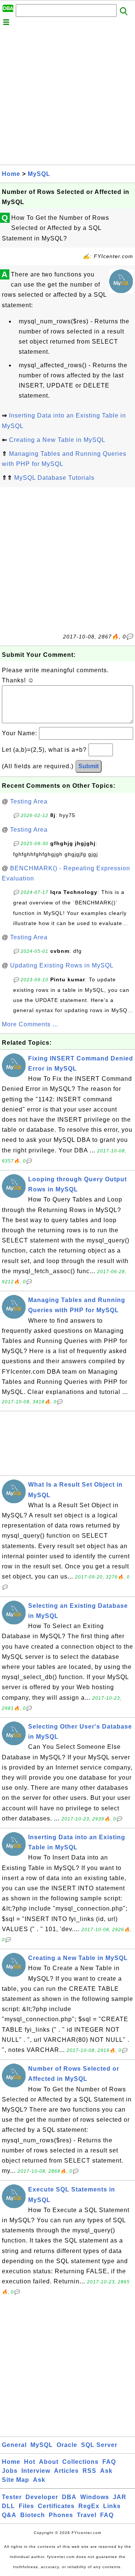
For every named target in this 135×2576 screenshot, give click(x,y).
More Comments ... (30, 1024)
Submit (88, 766)
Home (11, 174)
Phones (61, 2515)
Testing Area (29, 801)
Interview (36, 2471)
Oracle (67, 2445)
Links (112, 2506)
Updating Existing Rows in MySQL (62, 965)
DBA (69, 2497)
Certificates (56, 2506)
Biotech (33, 2515)
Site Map (16, 2480)
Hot (30, 2462)
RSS (89, 2471)
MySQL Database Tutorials (54, 478)
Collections (80, 2462)
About (49, 2462)
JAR (120, 2497)
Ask (106, 2471)
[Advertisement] (67, 97)
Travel (87, 2515)
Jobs (10, 2471)
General (14, 2445)
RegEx (89, 2506)
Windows (95, 2497)
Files (26, 2506)
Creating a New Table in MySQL (57, 440)
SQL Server (99, 2445)
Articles (66, 2471)
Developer (42, 2497)
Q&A (9, 2515)
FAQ (109, 2462)
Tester (12, 2497)
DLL (8, 2506)
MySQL (39, 174)
